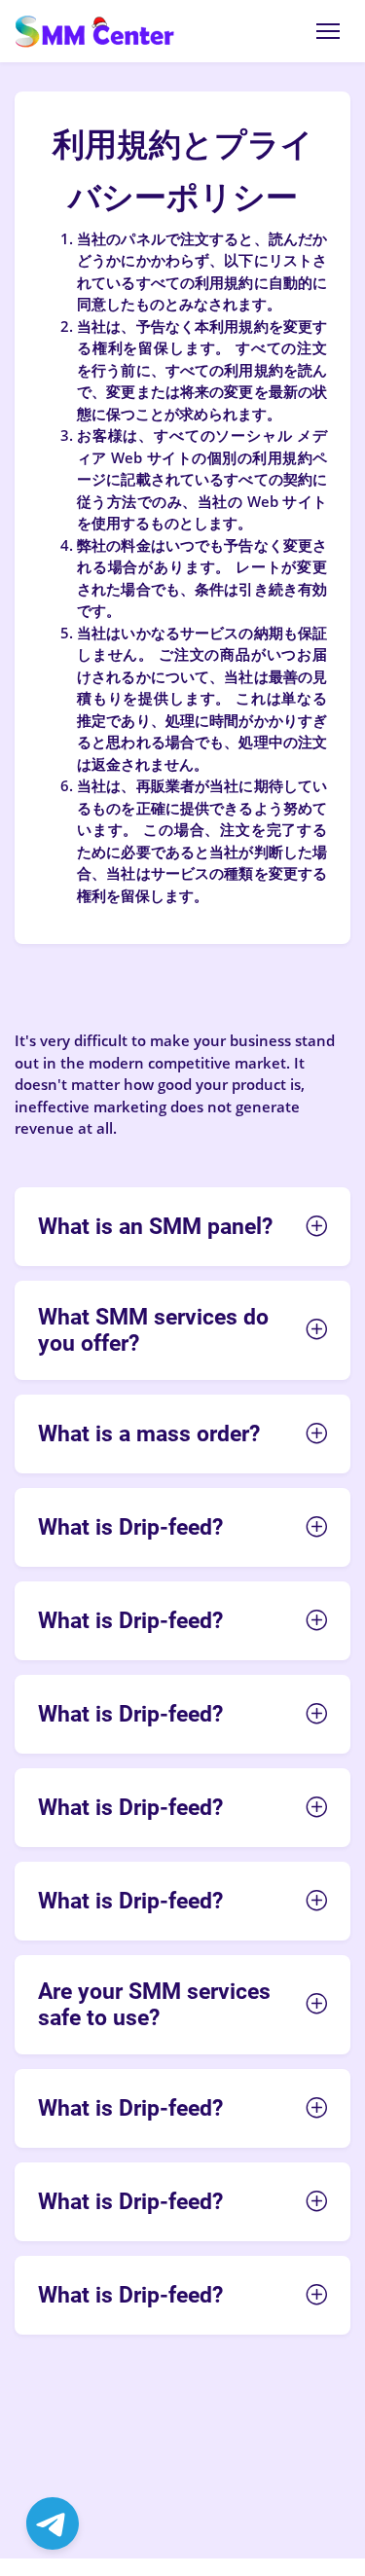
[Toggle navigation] (328, 31)
